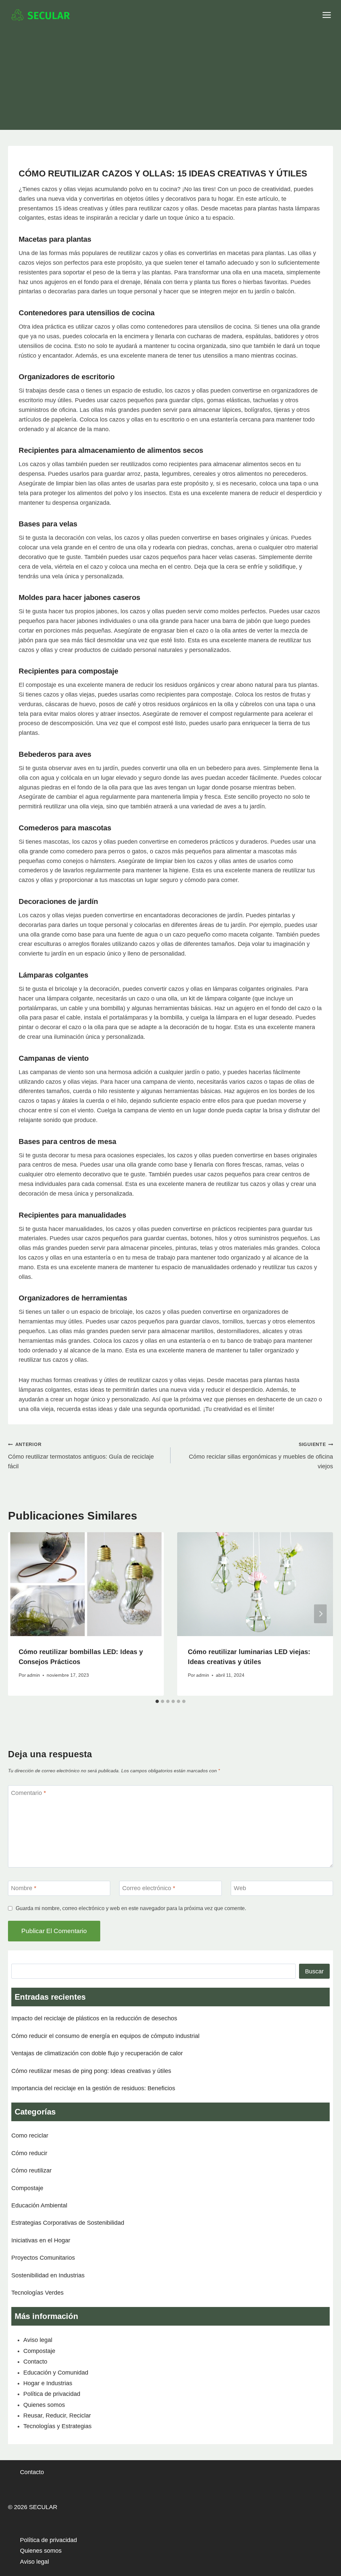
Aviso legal (38, 2340)
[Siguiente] (320, 1614)
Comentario (28, 1793)
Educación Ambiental (39, 2205)
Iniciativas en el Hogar (41, 2240)
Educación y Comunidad (56, 2373)
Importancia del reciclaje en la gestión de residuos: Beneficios (93, 2088)
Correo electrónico (149, 1888)
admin (33, 1675)
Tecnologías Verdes (37, 2293)
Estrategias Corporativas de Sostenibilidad (68, 2223)
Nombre (24, 1888)
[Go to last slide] (21, 1614)
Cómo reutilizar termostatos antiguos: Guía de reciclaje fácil (81, 1456)
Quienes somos (44, 2405)
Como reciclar (30, 2136)
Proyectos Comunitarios (43, 2258)
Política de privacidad (52, 2394)
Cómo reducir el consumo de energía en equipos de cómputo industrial (105, 2036)
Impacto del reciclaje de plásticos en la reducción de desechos (94, 2018)
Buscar (314, 1971)
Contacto (35, 2362)
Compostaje (27, 2188)
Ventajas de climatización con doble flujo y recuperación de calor (97, 2053)
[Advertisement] (170, 80)
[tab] (157, 1701)
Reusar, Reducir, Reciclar (57, 2416)
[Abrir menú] (327, 15)
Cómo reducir (29, 2153)
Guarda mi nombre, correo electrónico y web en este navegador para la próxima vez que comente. (131, 1908)
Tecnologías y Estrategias (57, 2426)
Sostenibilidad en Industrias (48, 2275)
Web (240, 1888)
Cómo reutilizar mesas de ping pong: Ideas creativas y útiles (91, 2071)
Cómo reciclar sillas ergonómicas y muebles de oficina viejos (261, 1456)
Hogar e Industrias (48, 2383)
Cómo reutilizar (31, 2170)
